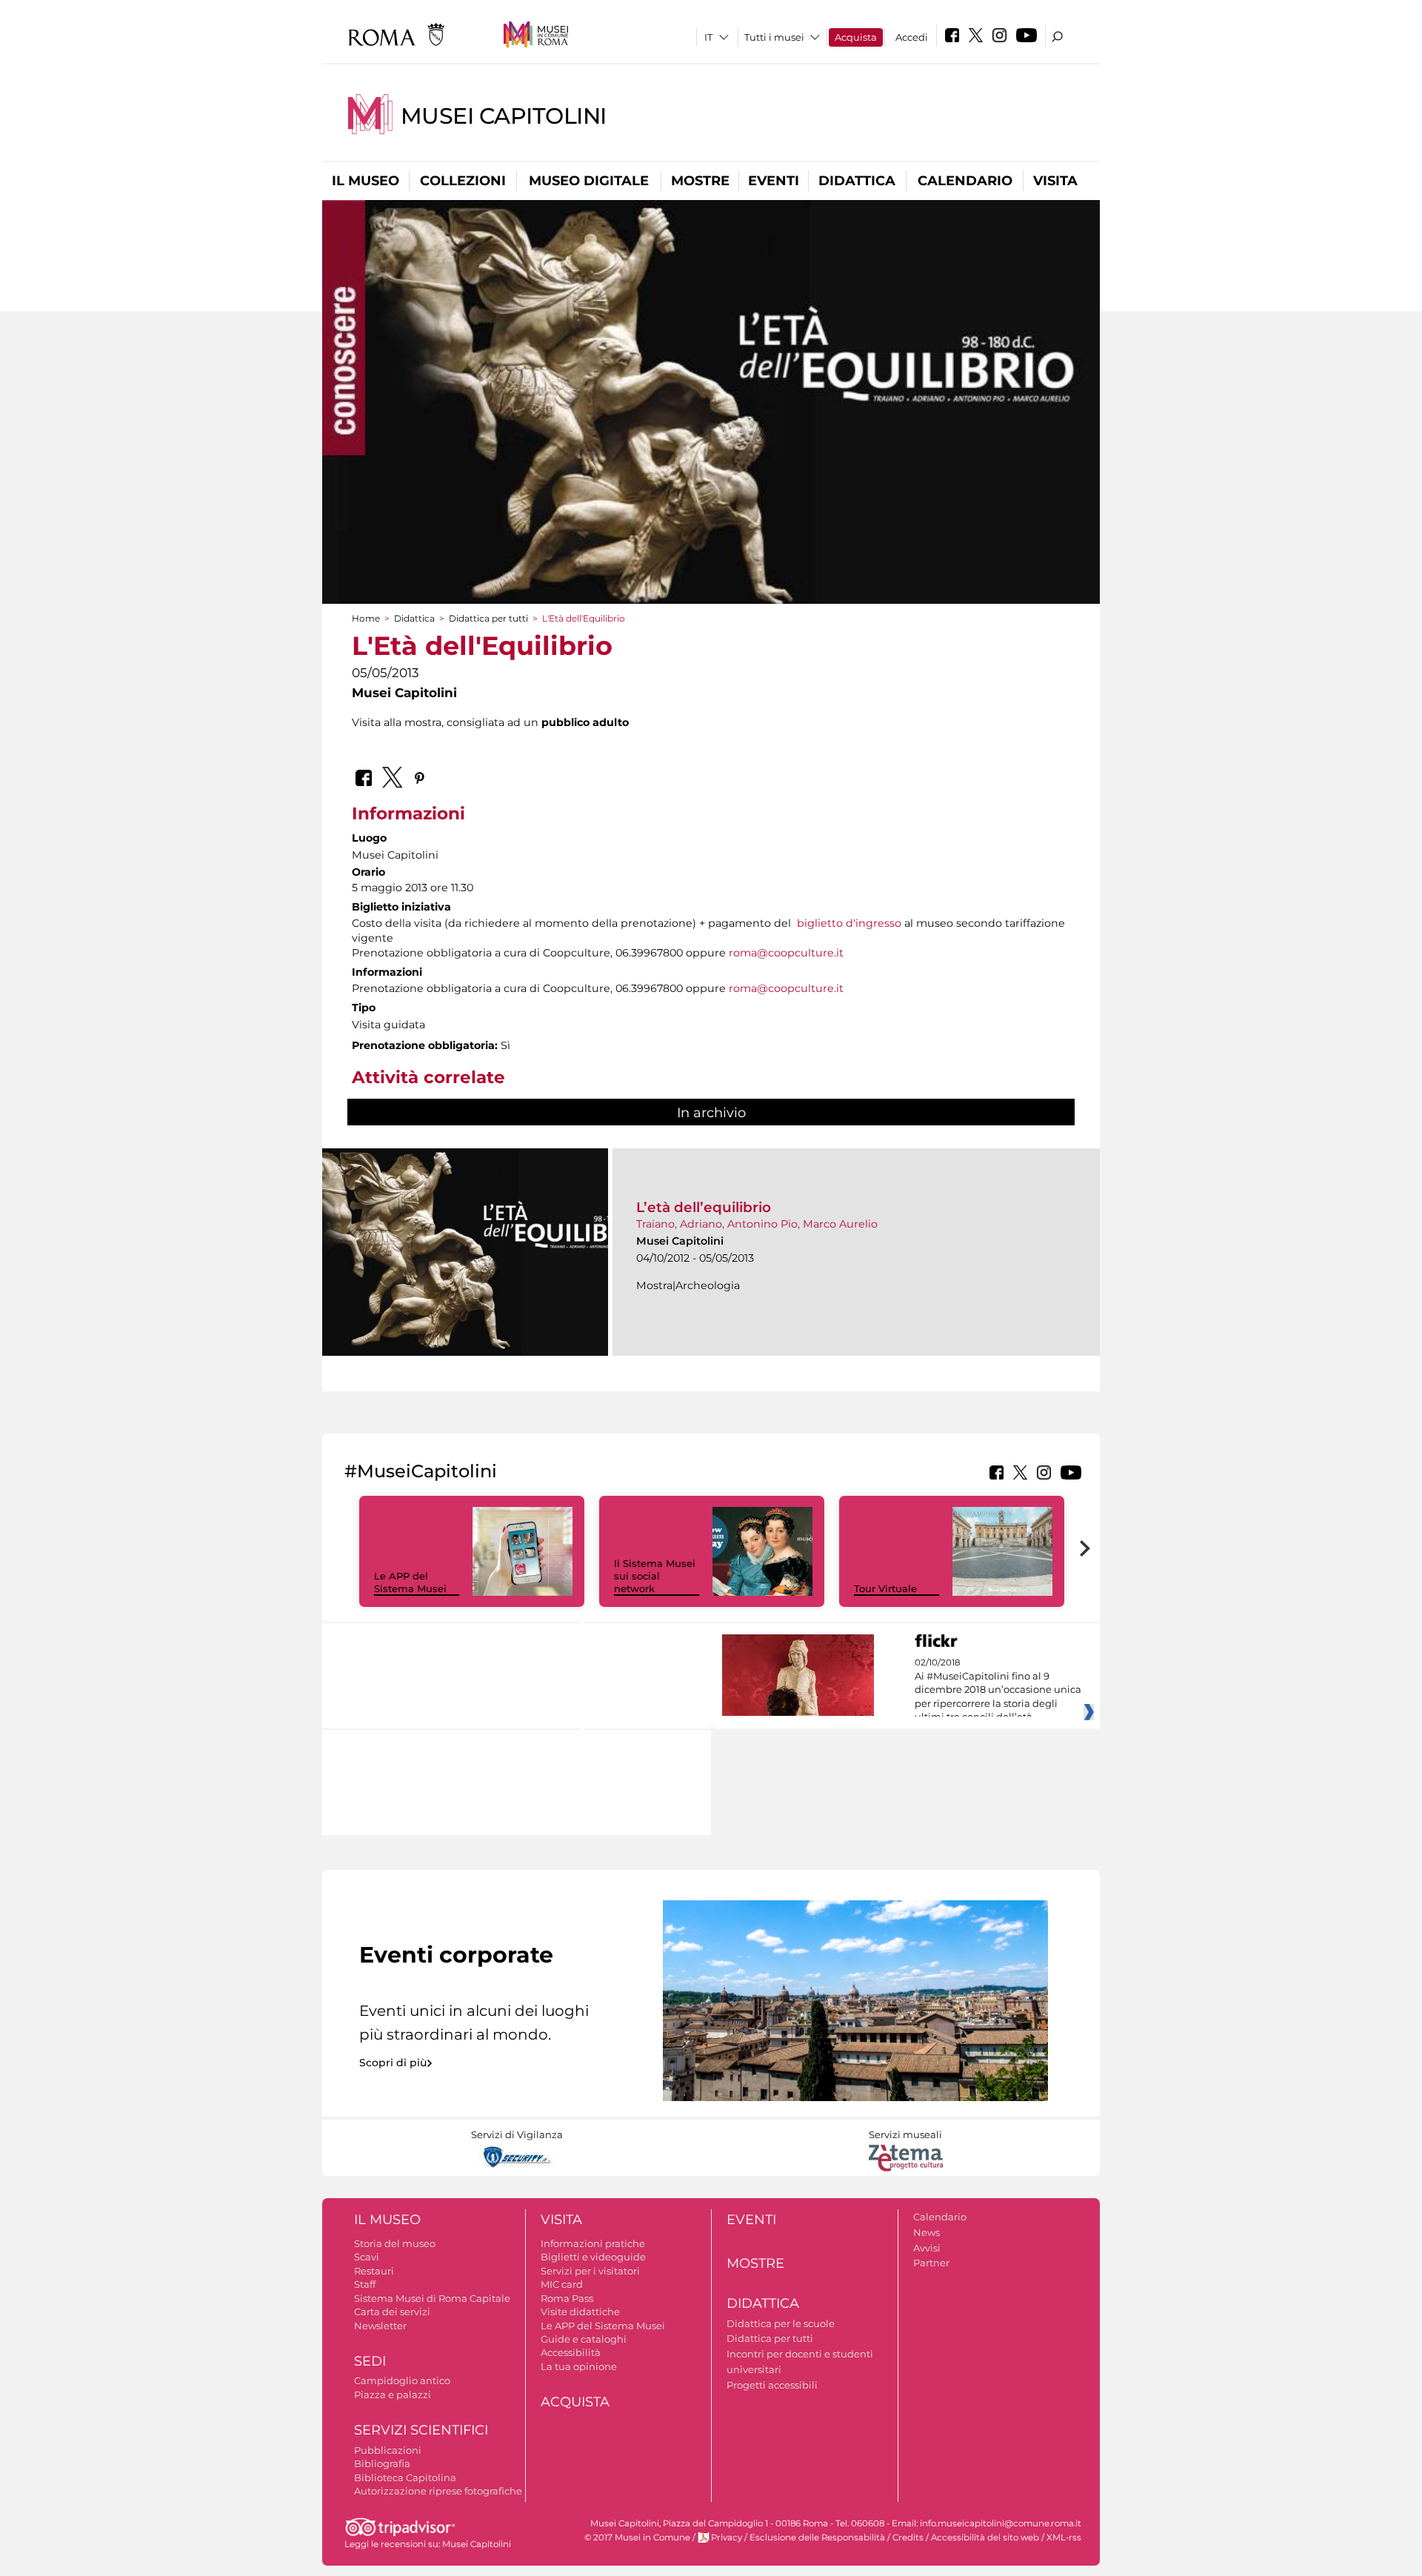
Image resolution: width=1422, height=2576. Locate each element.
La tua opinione (579, 2366)
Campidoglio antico (402, 2380)
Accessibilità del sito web (985, 2537)
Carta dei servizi (392, 2312)
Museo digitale (589, 181)
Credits (908, 2537)
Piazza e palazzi (393, 2394)
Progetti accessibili (772, 2385)
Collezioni (463, 181)
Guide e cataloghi (584, 2339)
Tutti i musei (774, 37)
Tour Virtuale (885, 1588)
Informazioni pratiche (593, 2243)
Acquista (856, 37)
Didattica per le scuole (781, 2323)
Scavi (367, 2257)
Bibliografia (382, 2463)
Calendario (965, 181)
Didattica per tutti (488, 618)
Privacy (727, 2537)
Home (366, 618)
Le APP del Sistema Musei (410, 1582)
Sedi (370, 2361)
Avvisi (927, 2248)
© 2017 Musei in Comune (637, 2537)
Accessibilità (571, 2352)
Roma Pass (567, 2298)
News (927, 2232)
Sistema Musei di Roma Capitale (432, 2298)
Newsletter (380, 2326)
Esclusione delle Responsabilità (817, 2537)
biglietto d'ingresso (849, 923)
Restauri (374, 2271)
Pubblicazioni (388, 2450)
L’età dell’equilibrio (704, 1207)
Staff (365, 2284)
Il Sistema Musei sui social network (655, 1576)
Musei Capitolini (504, 116)
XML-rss (1064, 2537)
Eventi (774, 181)
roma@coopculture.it (786, 953)
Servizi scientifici (421, 2430)
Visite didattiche (580, 2312)
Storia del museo (395, 2243)
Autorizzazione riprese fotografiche (438, 2491)
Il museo (365, 181)
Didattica (857, 181)
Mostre (700, 181)
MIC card (562, 2284)
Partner (931, 2263)
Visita (1055, 181)
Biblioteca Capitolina (405, 2477)
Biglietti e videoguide (593, 2257)
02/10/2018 (998, 1690)
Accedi (912, 37)
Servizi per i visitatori (590, 2271)
